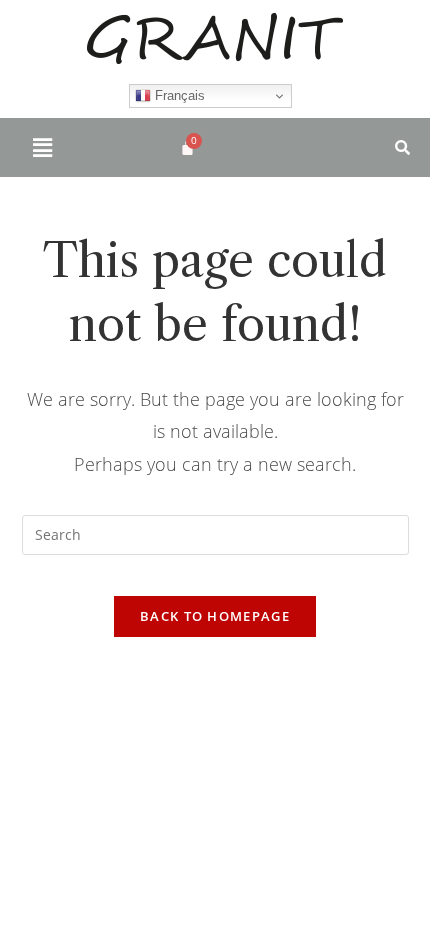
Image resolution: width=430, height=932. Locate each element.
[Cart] (187, 147)
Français (178, 95)
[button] (42, 147)
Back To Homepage (215, 616)
